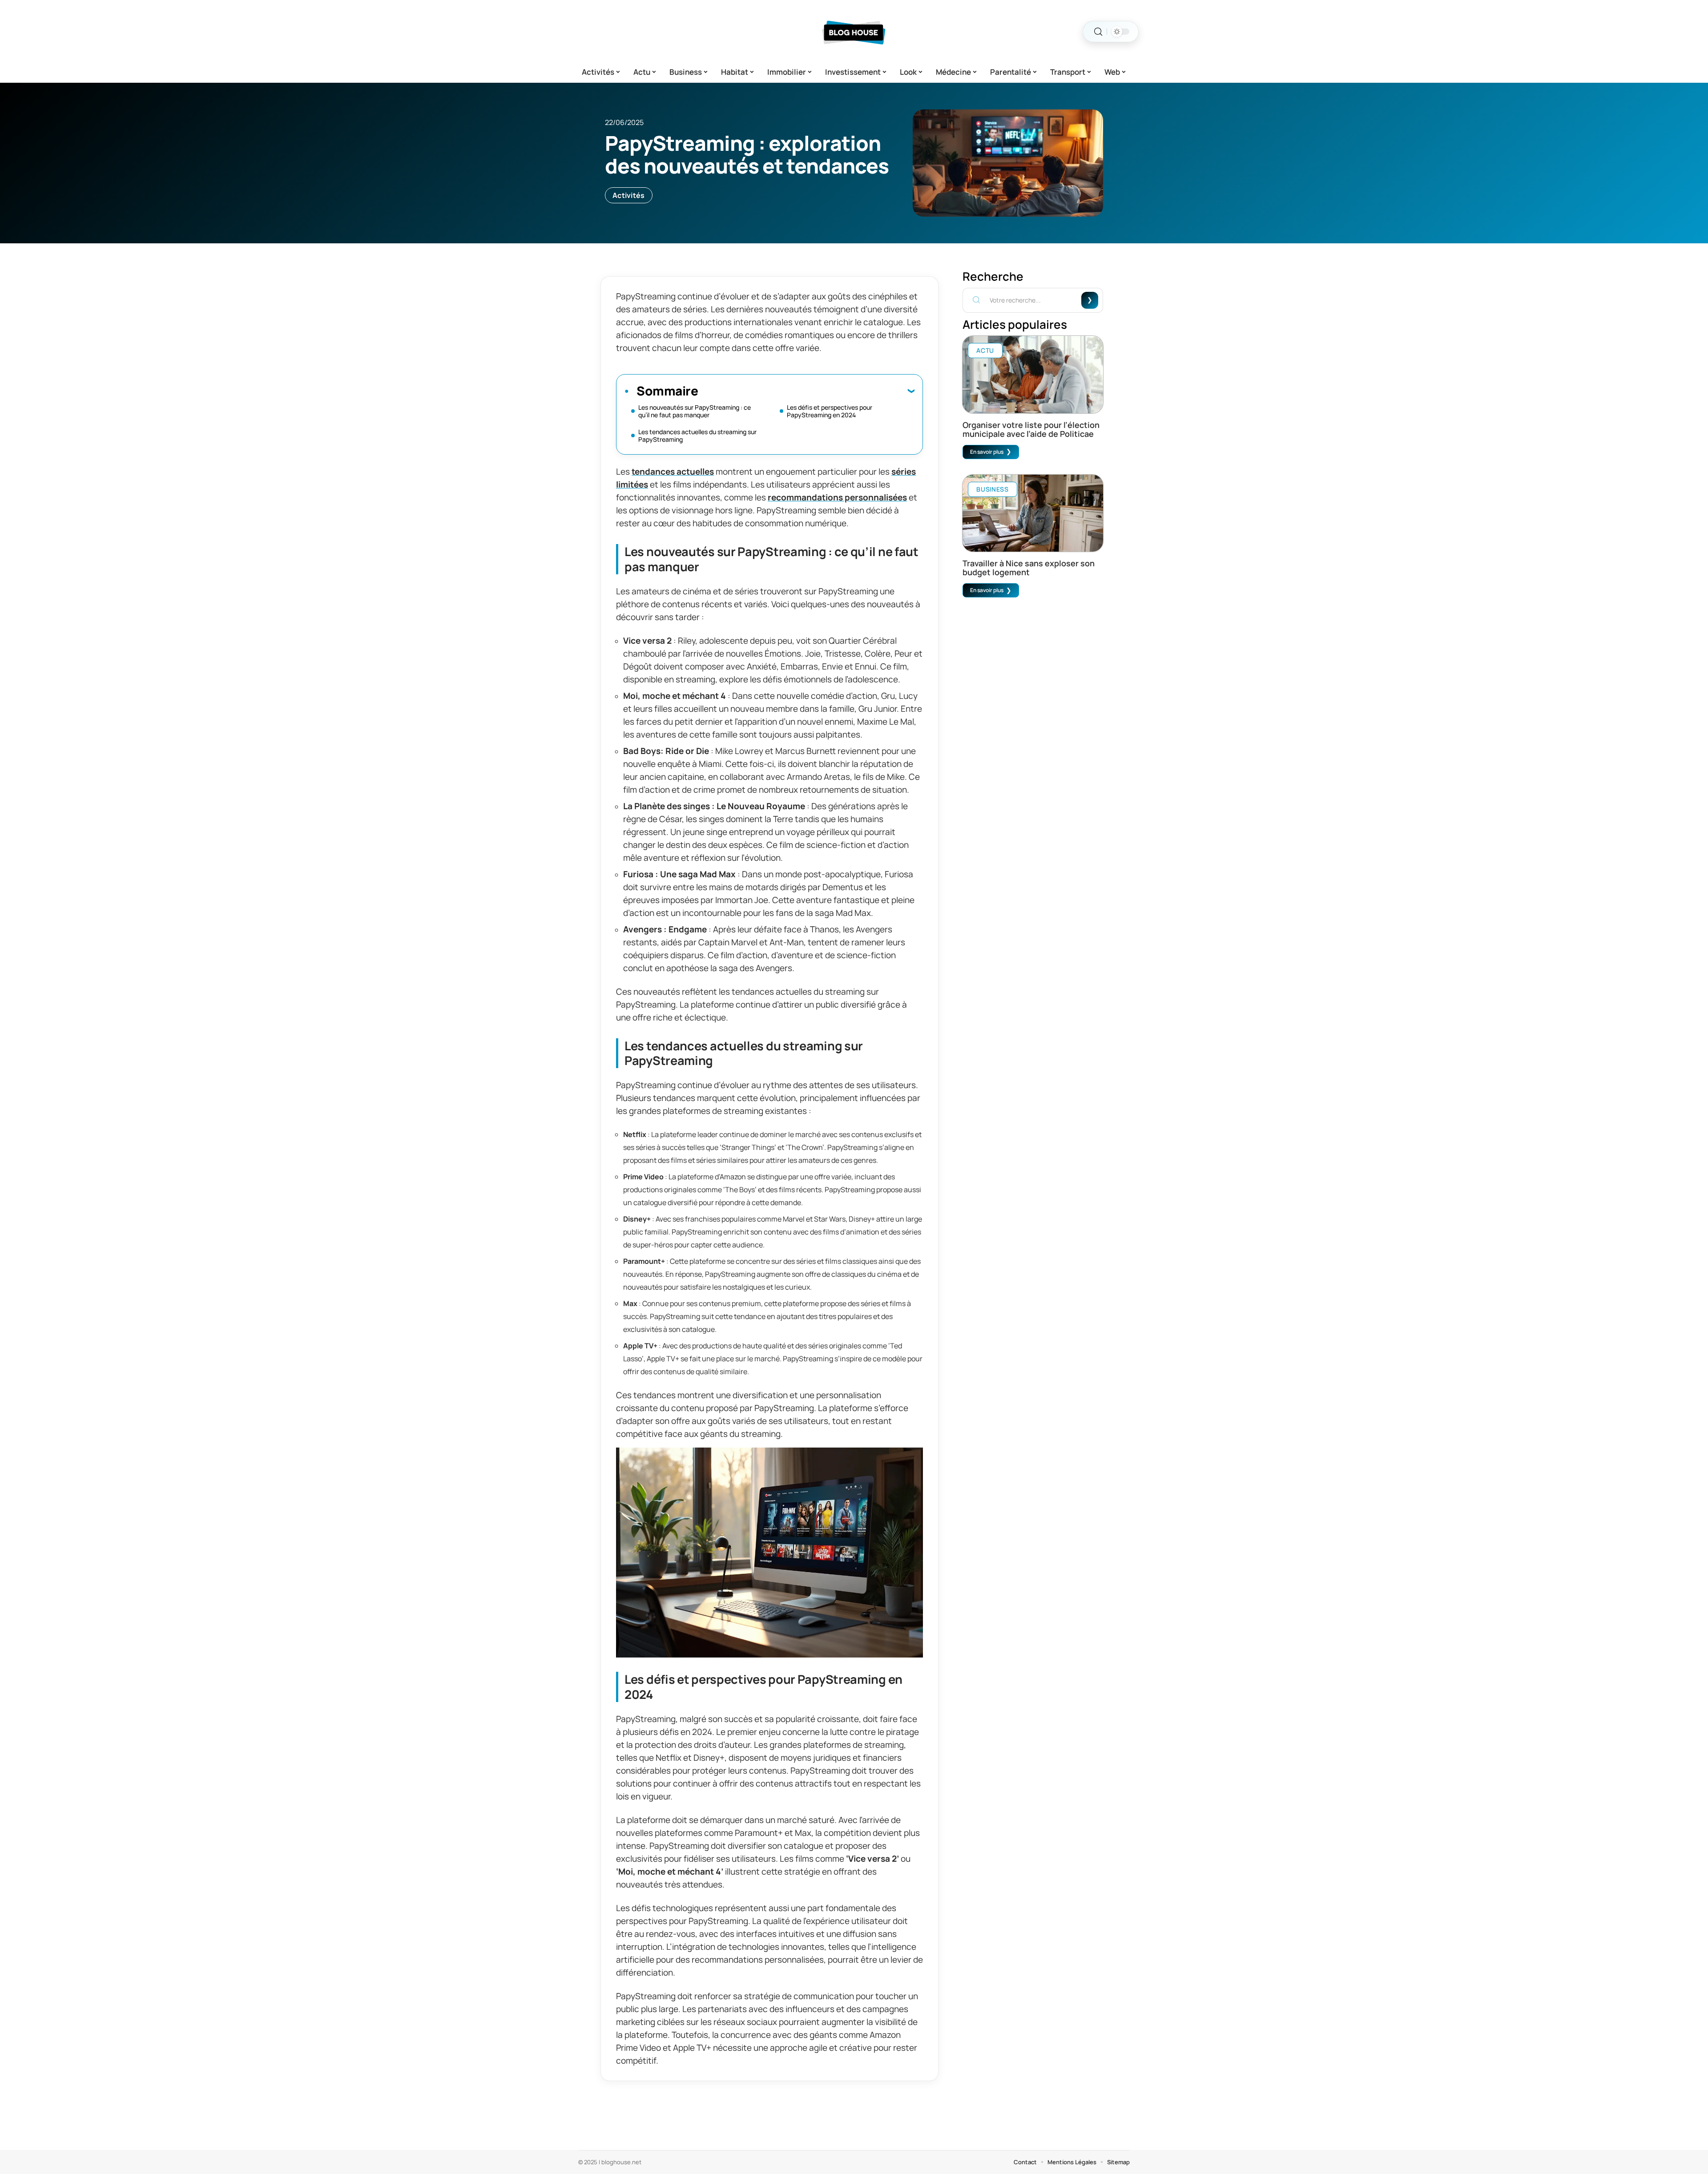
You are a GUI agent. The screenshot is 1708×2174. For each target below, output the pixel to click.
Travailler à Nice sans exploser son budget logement (1029, 568)
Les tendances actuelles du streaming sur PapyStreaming (697, 436)
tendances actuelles (673, 472)
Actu (985, 350)
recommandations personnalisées (837, 497)
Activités (629, 195)
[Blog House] (854, 32)
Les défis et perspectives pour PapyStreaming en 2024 (830, 411)
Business (993, 489)
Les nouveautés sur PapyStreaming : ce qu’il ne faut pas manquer (695, 411)
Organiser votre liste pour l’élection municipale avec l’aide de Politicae (1031, 429)
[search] (1098, 32)
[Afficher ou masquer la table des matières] (806, 391)
